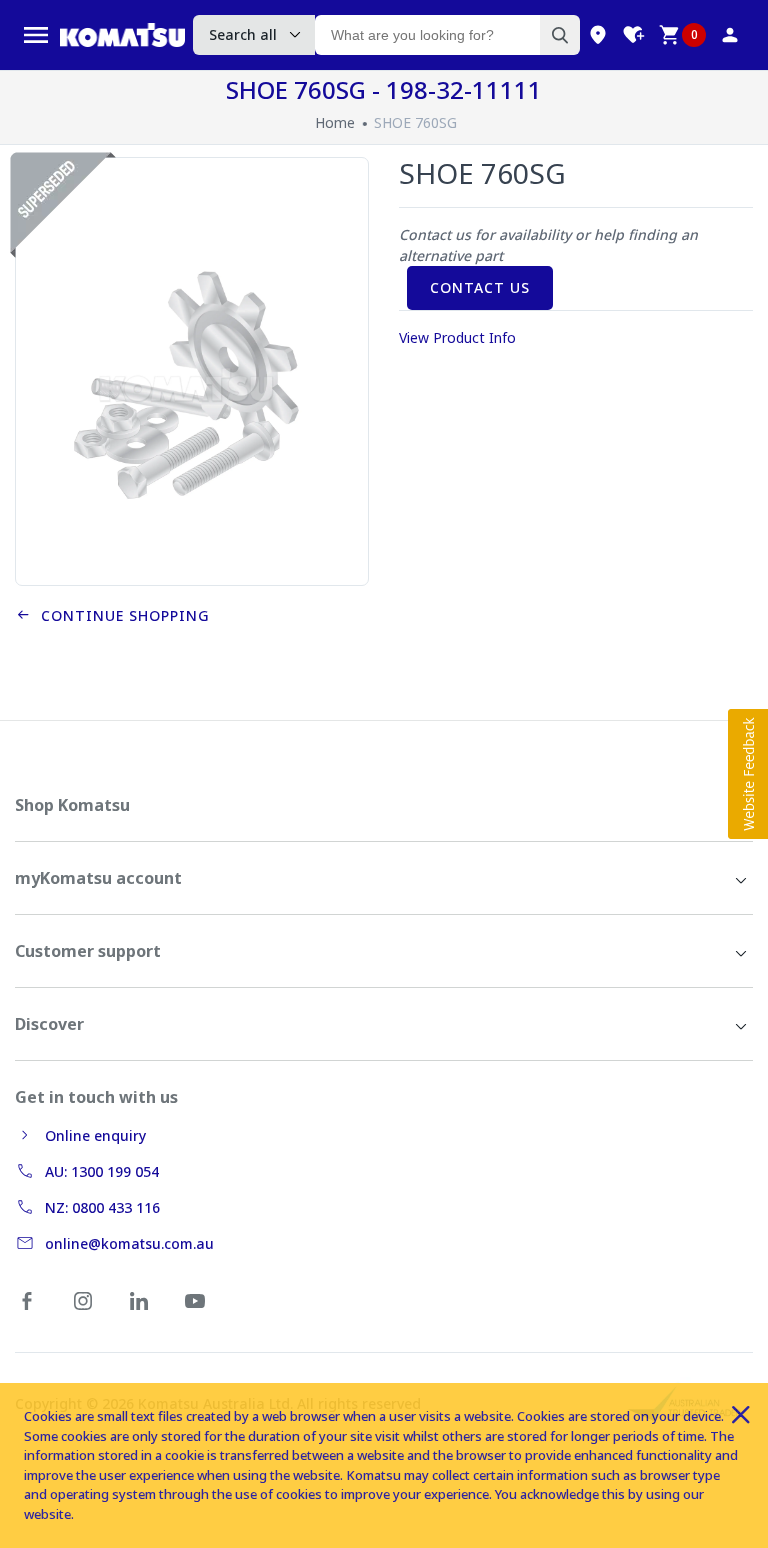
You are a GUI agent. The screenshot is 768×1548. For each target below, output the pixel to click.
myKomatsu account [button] (98, 878)
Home (335, 122)
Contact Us (480, 287)
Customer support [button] (88, 951)
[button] (748, 774)
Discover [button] (49, 1024)
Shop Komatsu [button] (72, 805)
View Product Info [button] (457, 337)
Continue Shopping (120, 615)
